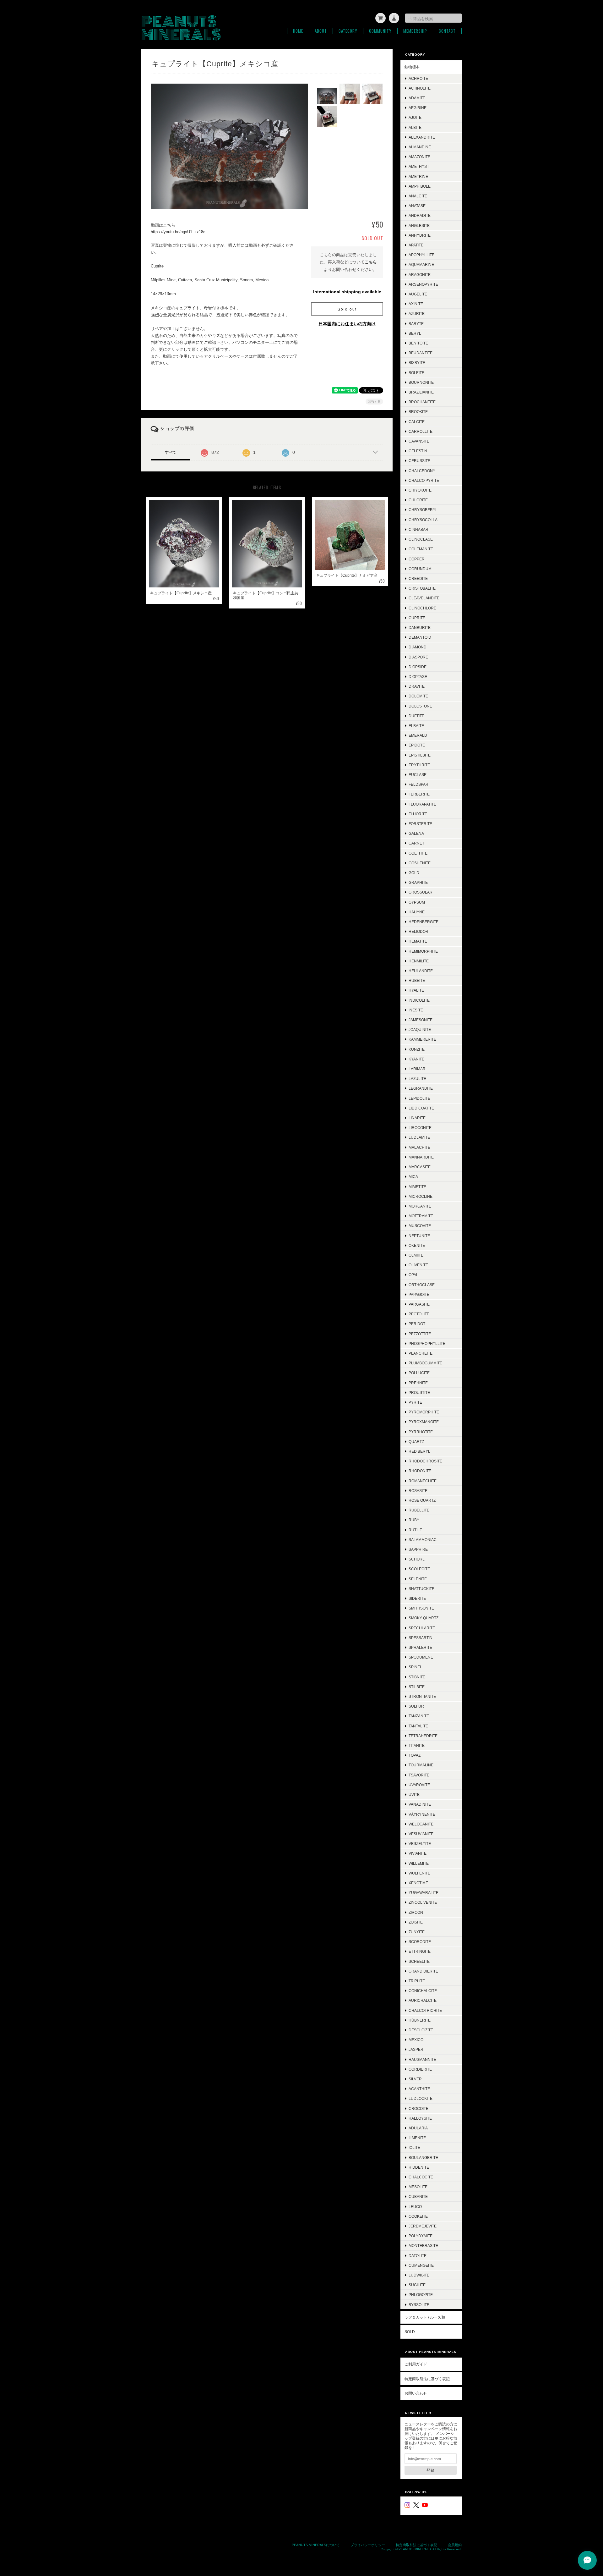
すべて (171, 452)
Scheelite (419, 1961)
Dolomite (418, 696)
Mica (413, 1177)
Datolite (418, 2256)
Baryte (416, 324)
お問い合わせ (416, 2393)
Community (380, 31)
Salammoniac (423, 1540)
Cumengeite (421, 2265)
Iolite (414, 2147)
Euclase (418, 775)
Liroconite (420, 1128)
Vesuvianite (421, 1834)
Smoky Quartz (424, 1618)
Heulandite (421, 971)
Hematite (418, 941)
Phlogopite (421, 2295)
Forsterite (420, 824)
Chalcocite (421, 2177)
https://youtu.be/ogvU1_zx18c (178, 232)
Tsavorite (419, 1775)
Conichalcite (423, 1991)
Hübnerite (420, 2020)
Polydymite (421, 2236)
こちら (371, 262)
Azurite (417, 314)
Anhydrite (420, 235)
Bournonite (421, 382)
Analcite (418, 196)
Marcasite (420, 1167)
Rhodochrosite (425, 1461)
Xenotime (418, 1883)
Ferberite (419, 794)
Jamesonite (421, 1020)
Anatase (417, 206)
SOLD (410, 2332)
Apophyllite (421, 255)
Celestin (418, 451)
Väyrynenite (422, 1814)
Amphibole (420, 186)
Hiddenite (419, 2167)
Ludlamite (419, 1137)
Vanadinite (420, 1804)
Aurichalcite (423, 2000)
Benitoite (418, 343)
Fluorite (418, 814)
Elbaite (416, 726)
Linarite (417, 1118)
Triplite (417, 1981)
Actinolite (420, 88)
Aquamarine (421, 264)
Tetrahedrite (423, 1736)
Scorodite (420, 1942)
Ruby (414, 1520)
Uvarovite (419, 1785)
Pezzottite (420, 1334)
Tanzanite (419, 1716)
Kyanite (416, 1059)
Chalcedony (422, 471)
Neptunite (419, 1236)
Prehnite (418, 1383)
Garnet (416, 843)
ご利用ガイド (416, 2364)
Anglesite (419, 226)
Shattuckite (421, 1589)
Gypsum (417, 902)
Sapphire (418, 1549)
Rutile (415, 1530)
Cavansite (419, 441)
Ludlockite (421, 2098)
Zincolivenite (423, 1902)
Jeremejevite (423, 2226)
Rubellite (419, 1510)
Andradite (420, 215)
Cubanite (418, 2196)
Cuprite (417, 618)
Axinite (416, 304)
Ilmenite (417, 2138)
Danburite (420, 627)
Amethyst (419, 166)
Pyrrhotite (421, 1432)
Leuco (415, 2207)
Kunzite (417, 1049)
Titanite (417, 1745)
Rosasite (418, 1491)
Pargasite (419, 1304)
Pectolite (419, 1314)
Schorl (417, 1559)
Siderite (417, 1598)
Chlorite (418, 500)
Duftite (416, 716)
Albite (415, 127)
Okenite (417, 1245)
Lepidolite (419, 1098)
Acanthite (419, 2089)
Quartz (416, 1442)
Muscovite (420, 1226)
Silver (415, 2079)
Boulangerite (423, 2158)
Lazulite (417, 1079)
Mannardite (421, 1157)
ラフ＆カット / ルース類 (425, 2317)
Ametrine (418, 176)
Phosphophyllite (427, 1343)
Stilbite (417, 1687)
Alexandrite (422, 137)
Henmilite (419, 961)
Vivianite (418, 1853)
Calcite (417, 422)
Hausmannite (422, 2059)
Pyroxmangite (424, 1422)
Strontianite (422, 1696)
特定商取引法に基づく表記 (427, 2379)
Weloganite (421, 1824)
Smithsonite (421, 1608)
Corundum (420, 569)
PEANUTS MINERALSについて (316, 2545)
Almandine (420, 147)
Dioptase (418, 677)
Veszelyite (420, 1844)
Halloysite (420, 2118)
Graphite (418, 882)
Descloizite (421, 2030)
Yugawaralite (424, 1893)
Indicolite (419, 1000)
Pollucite (419, 1373)
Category (348, 31)
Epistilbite (420, 755)
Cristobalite (422, 588)
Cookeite (418, 2216)
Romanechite (423, 1481)
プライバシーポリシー (368, 2545)
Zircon (416, 1912)
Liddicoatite (421, 1108)
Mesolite (418, 2187)
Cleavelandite (424, 598)
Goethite (418, 853)
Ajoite (415, 117)
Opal (413, 1275)
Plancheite (421, 1353)
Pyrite (415, 1402)
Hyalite (416, 990)
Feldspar (418, 784)
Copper (417, 559)
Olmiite (416, 1255)
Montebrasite (423, 2246)
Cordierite (420, 2069)
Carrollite (421, 431)
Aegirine (418, 108)
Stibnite (417, 1677)
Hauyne (417, 912)
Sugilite (417, 2285)
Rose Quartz (422, 1500)
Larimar (417, 1069)
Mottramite (421, 1216)
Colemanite (421, 549)
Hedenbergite (424, 922)
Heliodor (418, 931)
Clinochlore (422, 608)
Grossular (421, 892)
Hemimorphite (423, 951)
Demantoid (420, 637)
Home (298, 31)
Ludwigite (419, 2275)
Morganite (420, 1206)
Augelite (418, 294)
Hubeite (417, 980)
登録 (431, 2470)
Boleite (416, 373)
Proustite (419, 1393)
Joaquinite (420, 1029)
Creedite (418, 578)
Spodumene (421, 1657)
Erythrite (419, 765)
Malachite (419, 1147)
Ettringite (420, 1951)
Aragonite (420, 275)
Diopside (418, 667)
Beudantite (421, 353)
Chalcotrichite (425, 2010)
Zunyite (417, 1932)
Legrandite (421, 1088)
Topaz (415, 1755)
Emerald (418, 735)
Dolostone (420, 706)
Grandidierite (423, 1971)
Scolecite (419, 1569)
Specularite (422, 1628)
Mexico (416, 2040)
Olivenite (418, 1265)
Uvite (414, 1794)
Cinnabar (418, 529)
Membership (415, 31)
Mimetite (417, 1187)
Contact (447, 31)
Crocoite (418, 2108)
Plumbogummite (425, 1363)
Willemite (419, 1863)
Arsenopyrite (423, 284)
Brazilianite (421, 392)
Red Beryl (419, 1451)
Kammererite (422, 1039)
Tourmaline (421, 1765)
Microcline (421, 1196)
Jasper (416, 2049)
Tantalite (418, 1726)
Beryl (415, 333)
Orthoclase (422, 1285)
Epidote (417, 745)
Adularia (418, 2128)
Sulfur (416, 1706)
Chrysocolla (423, 520)
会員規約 (455, 2545)
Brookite (418, 412)
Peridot (417, 1324)
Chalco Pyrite (424, 480)
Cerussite (419, 461)
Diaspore (418, 657)
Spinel (415, 1667)
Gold (414, 873)
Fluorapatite (422, 804)
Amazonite (419, 157)
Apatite (416, 245)
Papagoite (419, 1294)
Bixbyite (417, 363)
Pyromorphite (424, 1412)
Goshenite (420, 863)
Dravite (417, 686)
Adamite (417, 98)
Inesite (416, 1010)
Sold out (347, 309)
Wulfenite (419, 1873)
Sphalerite (420, 1647)
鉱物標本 (412, 67)
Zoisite (416, 1922)
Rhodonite (420, 1471)
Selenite (418, 1579)
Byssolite (419, 2305)
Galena (416, 833)
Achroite (418, 78)
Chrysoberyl (423, 510)
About (321, 31)
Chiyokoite (420, 490)
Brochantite (422, 402)
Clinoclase (421, 539)
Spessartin (421, 1638)
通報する (374, 402)
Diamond (418, 647)
